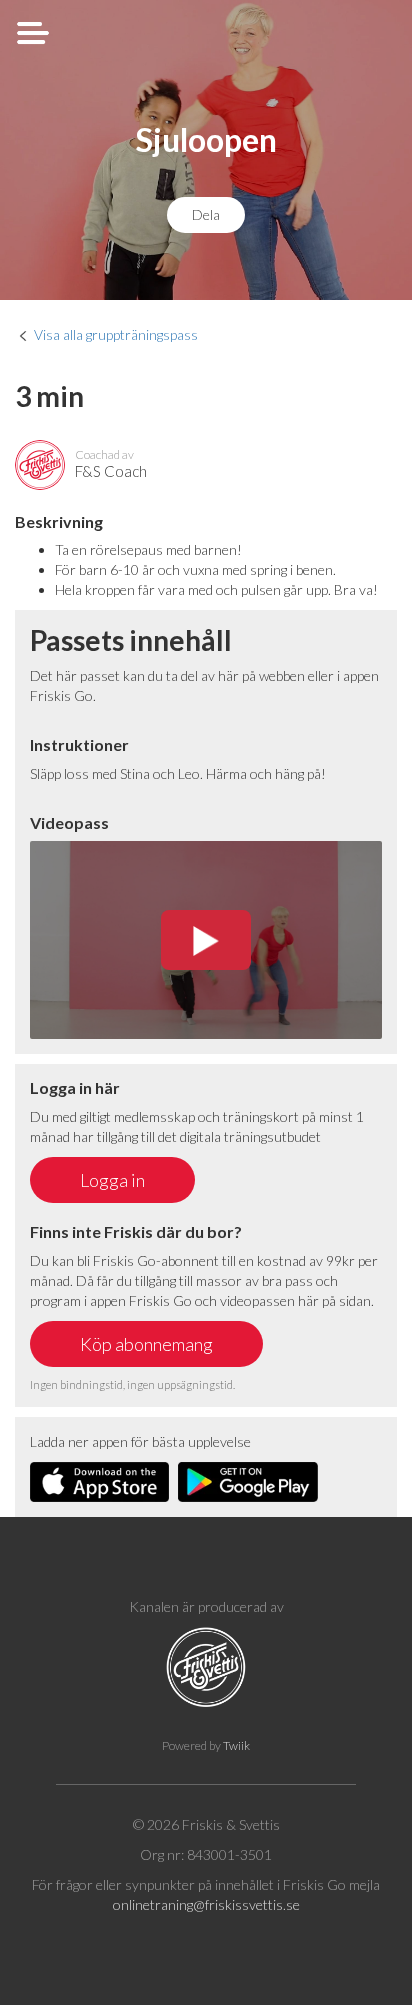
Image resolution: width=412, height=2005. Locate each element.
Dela (206, 214)
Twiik (236, 1745)
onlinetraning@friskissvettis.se (206, 1904)
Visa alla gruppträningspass (116, 334)
